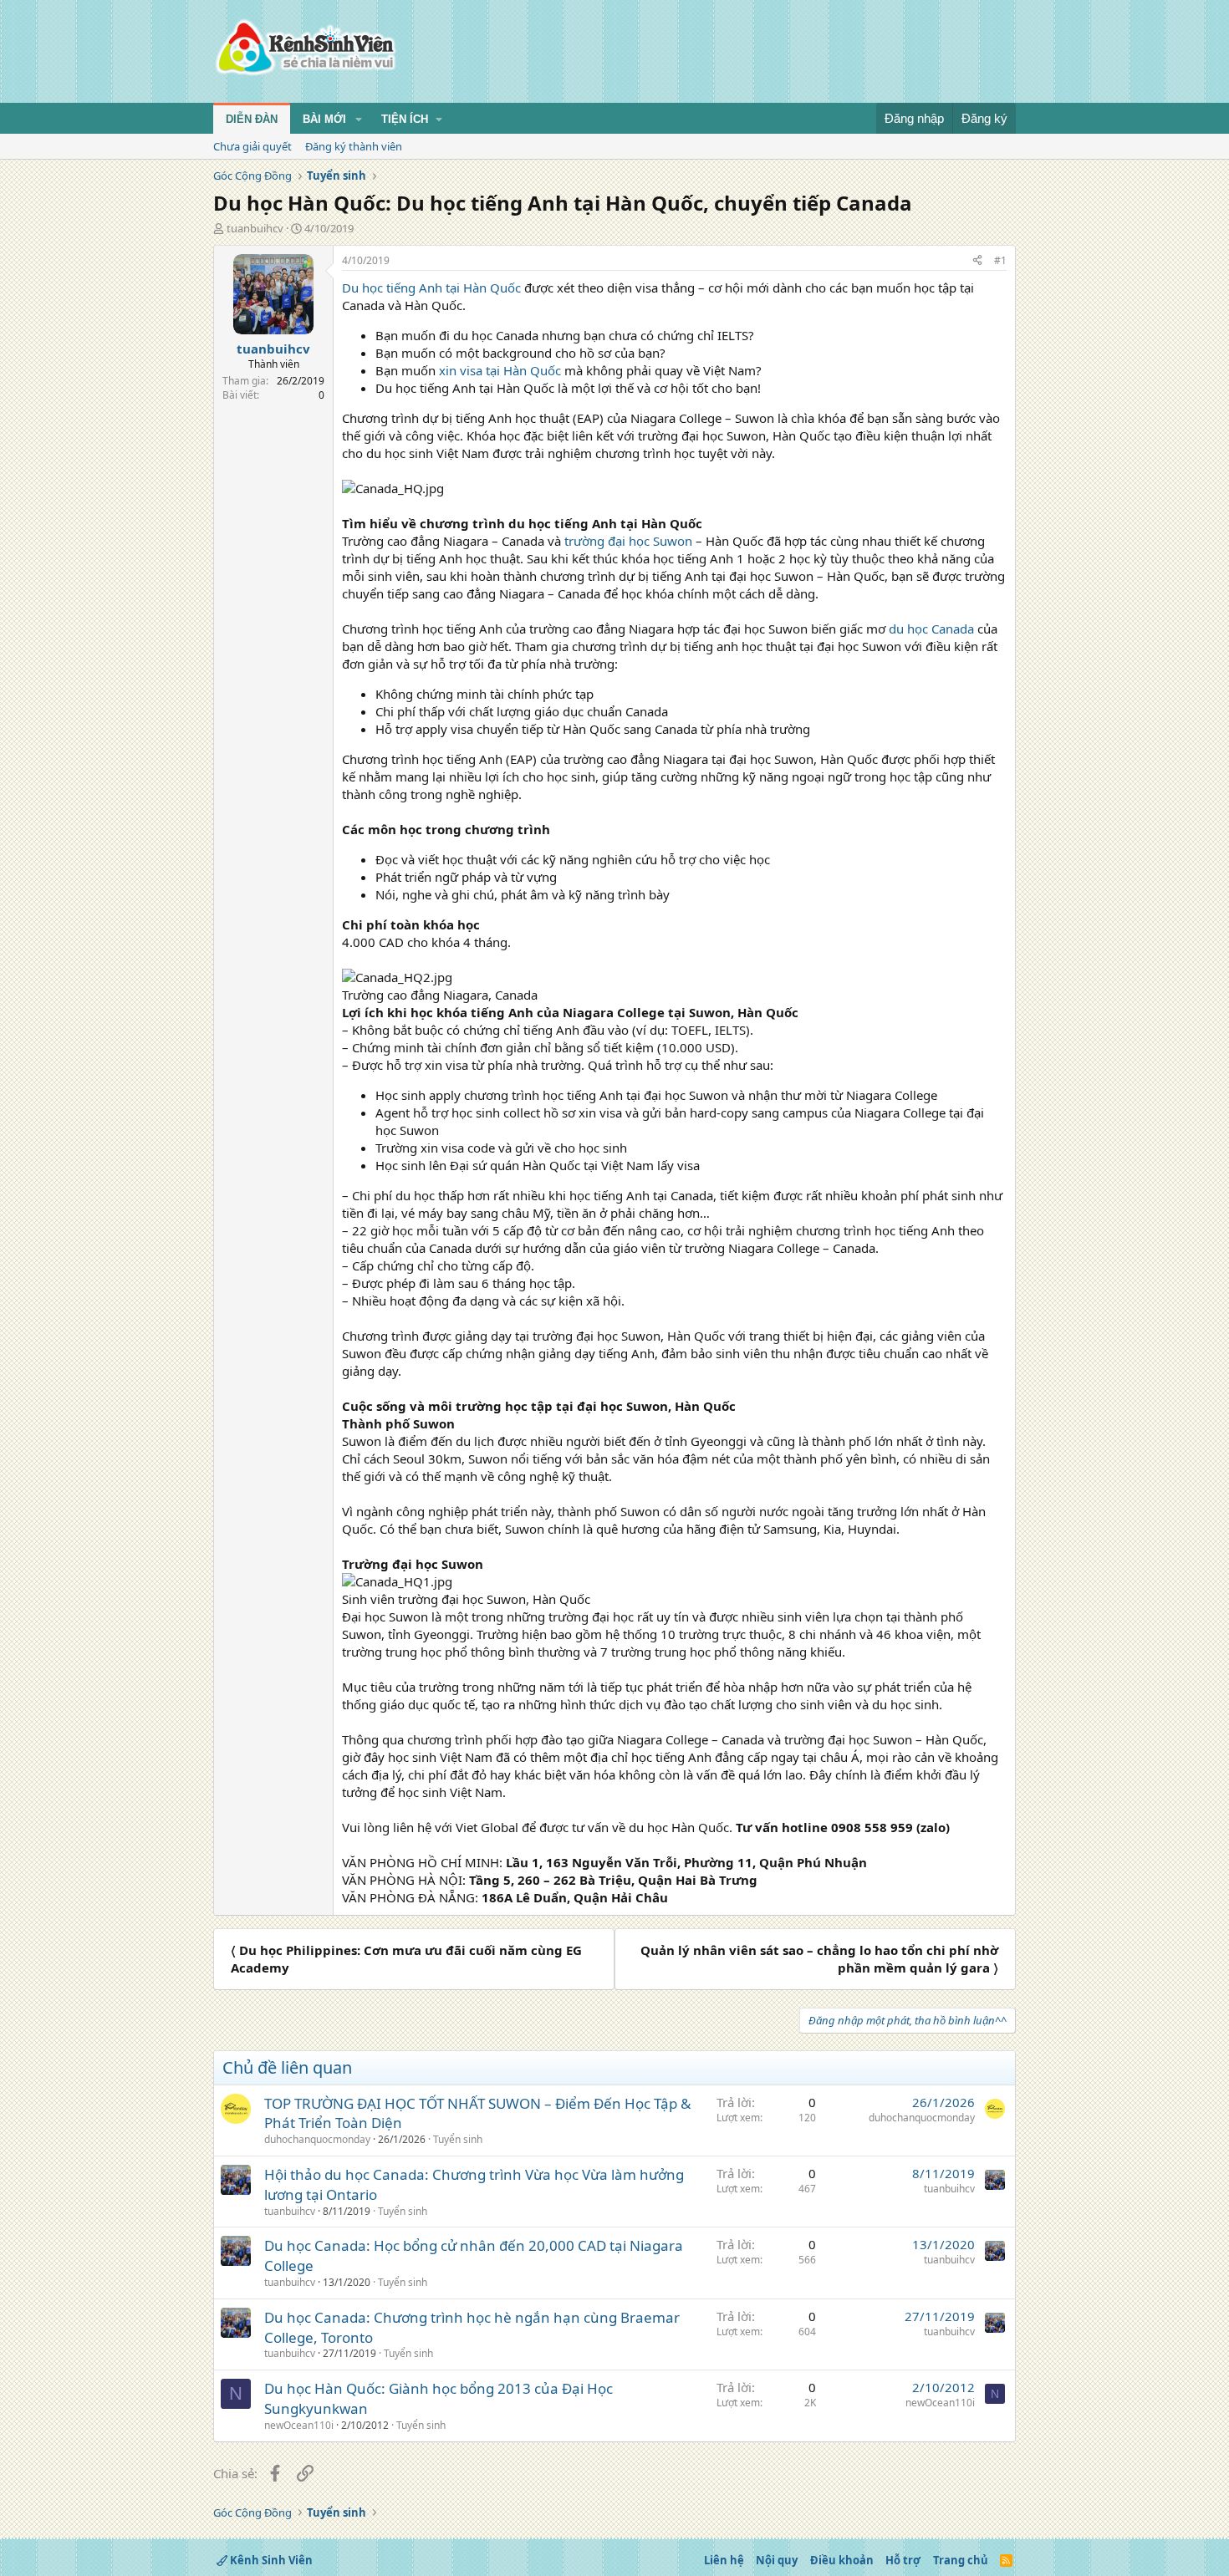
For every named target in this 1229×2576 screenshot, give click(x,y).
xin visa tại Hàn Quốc (500, 370)
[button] (359, 120)
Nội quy (777, 2560)
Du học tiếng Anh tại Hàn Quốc (431, 288)
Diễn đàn (252, 119)
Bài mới (324, 119)
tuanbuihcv (255, 228)
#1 (1000, 260)
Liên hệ (724, 2560)
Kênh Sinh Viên (270, 2560)
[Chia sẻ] (977, 261)
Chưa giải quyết (252, 146)
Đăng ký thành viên (354, 146)
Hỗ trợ (903, 2560)
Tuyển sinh (458, 2139)
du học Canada (931, 629)
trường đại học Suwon (628, 541)
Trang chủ (961, 2560)
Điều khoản (842, 2560)
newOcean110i (299, 2425)
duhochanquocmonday (317, 2139)
